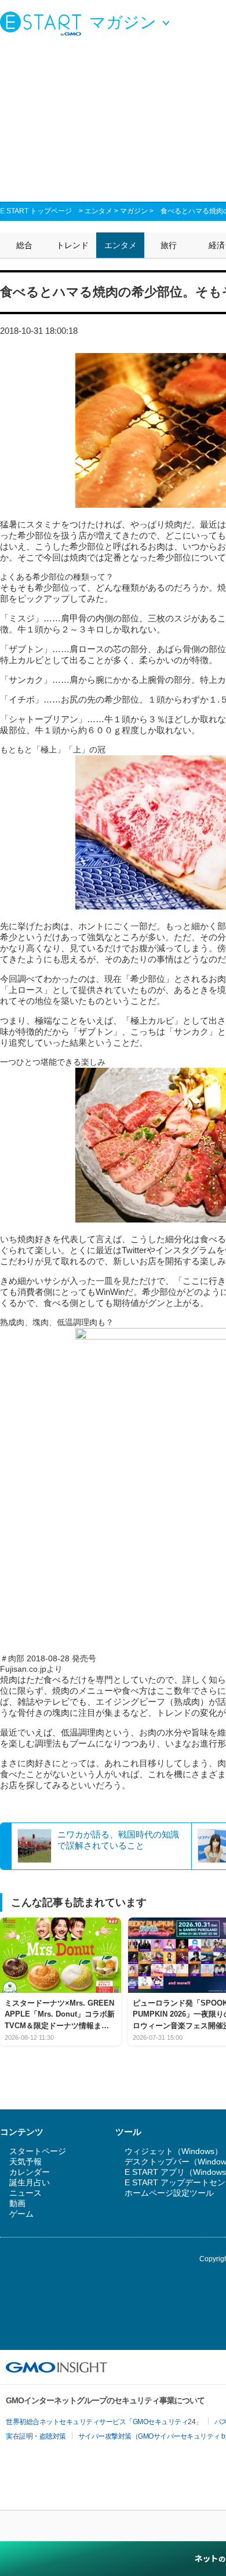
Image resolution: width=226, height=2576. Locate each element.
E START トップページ (36, 211)
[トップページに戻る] (43, 23)
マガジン (134, 211)
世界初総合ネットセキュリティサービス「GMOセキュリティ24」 (104, 2422)
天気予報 (25, 2162)
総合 (24, 245)
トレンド (72, 245)
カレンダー (30, 2172)
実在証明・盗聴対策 (36, 2436)
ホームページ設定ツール (169, 2193)
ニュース (25, 2193)
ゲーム (21, 2214)
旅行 (169, 245)
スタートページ (38, 2151)
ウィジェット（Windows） (174, 2151)
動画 (17, 2203)
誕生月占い (30, 2182)
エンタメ (99, 211)
